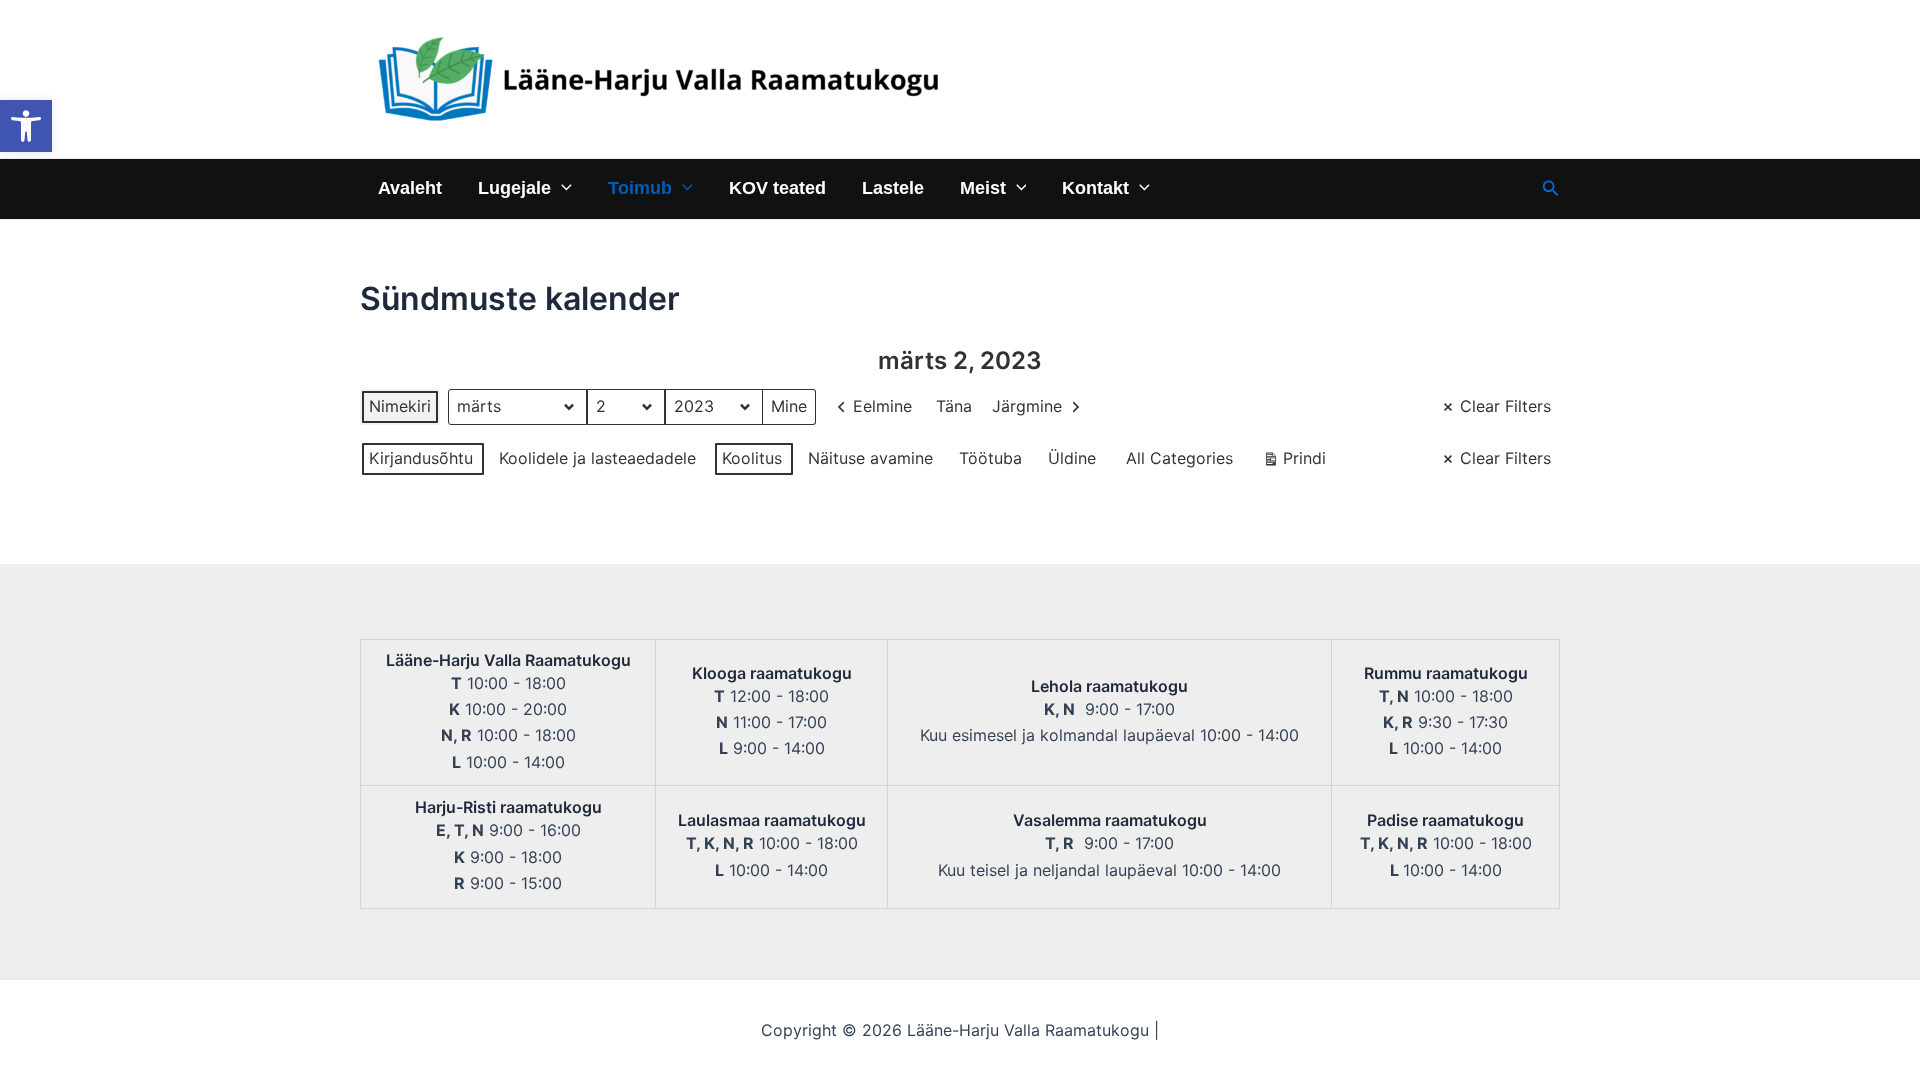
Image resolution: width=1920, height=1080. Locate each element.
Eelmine (882, 406)
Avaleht (410, 187)
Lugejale (514, 187)
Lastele (893, 187)
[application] (561, 187)
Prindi (1294, 462)
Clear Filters (1505, 406)
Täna (954, 406)
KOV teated (777, 187)
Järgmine (1027, 406)
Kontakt (1095, 187)
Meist (983, 187)
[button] (26, 126)
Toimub (640, 187)
